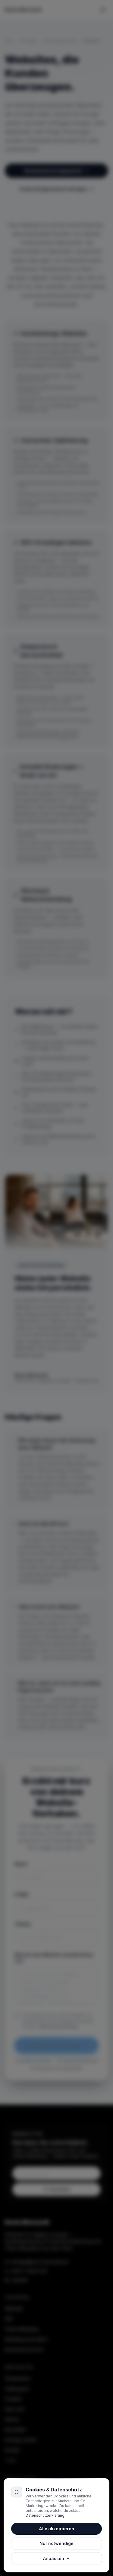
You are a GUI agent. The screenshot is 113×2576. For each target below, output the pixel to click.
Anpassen (54, 2558)
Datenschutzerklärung (45, 2515)
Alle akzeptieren (56, 2529)
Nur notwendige (56, 2543)
